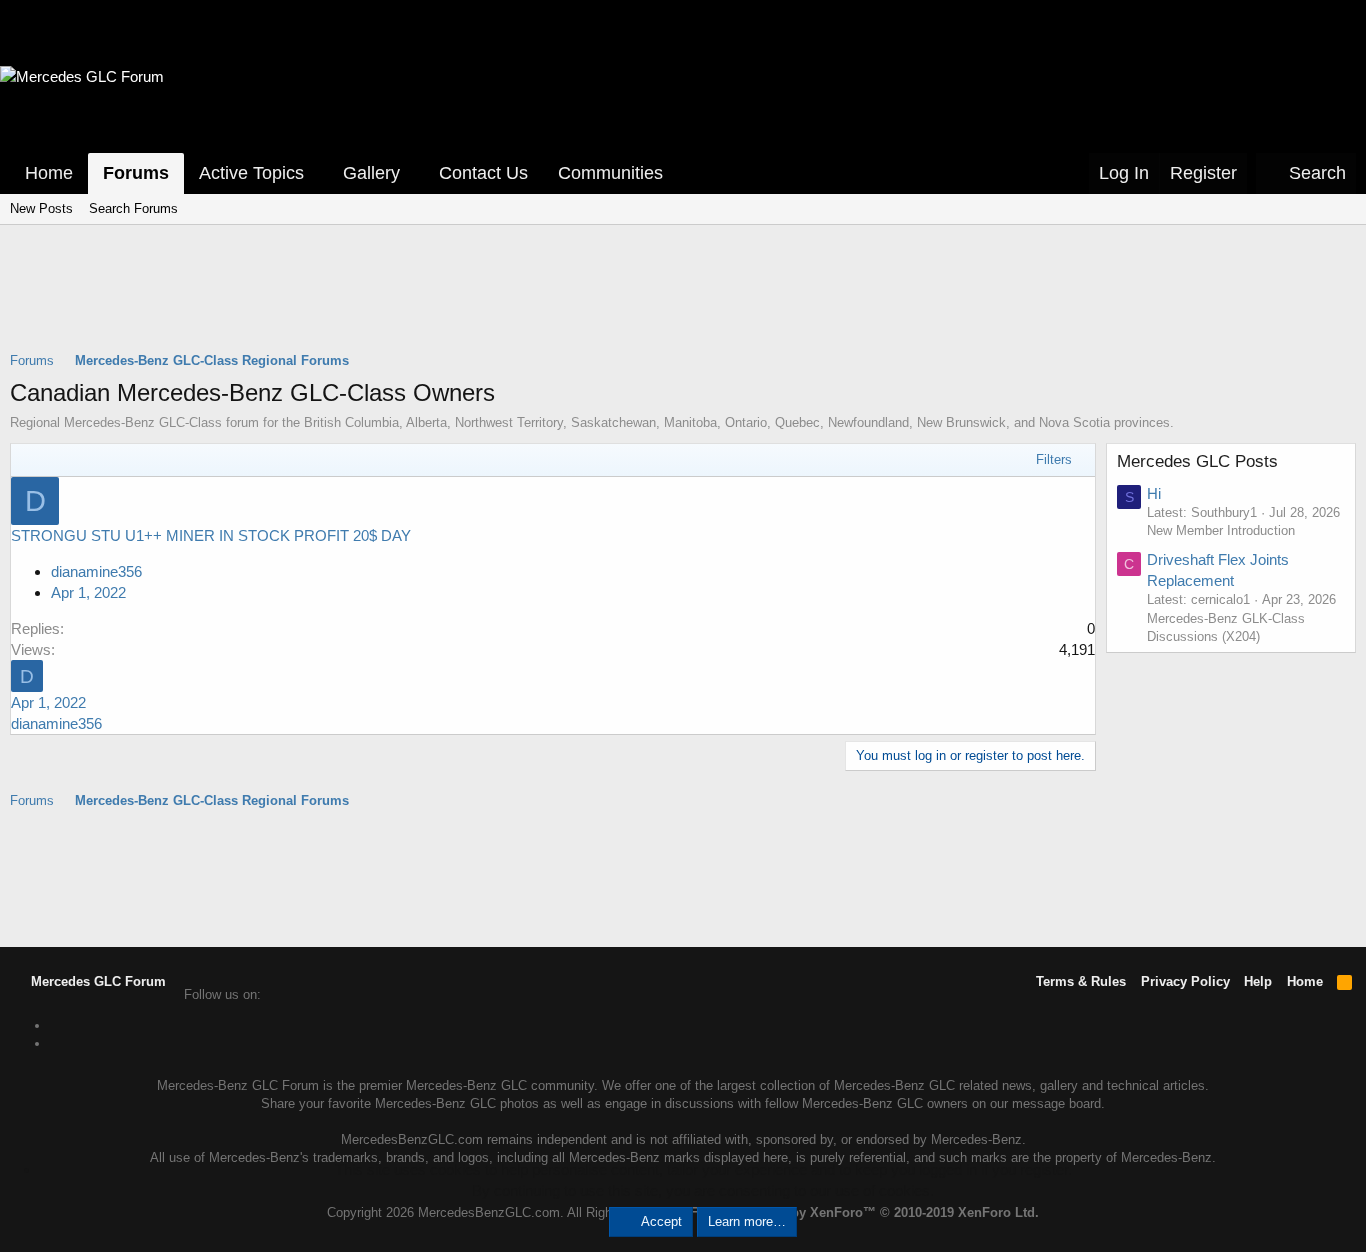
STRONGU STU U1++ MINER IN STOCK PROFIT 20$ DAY (211, 535)
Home (49, 173)
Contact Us (483, 173)
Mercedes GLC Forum (96, 981)
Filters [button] (1054, 459)
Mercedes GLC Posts (1197, 461)
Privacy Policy (1185, 981)
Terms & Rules (1081, 981)
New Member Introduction (1221, 530)
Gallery (371, 173)
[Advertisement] (683, 301)
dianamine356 (96, 571)
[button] (318, 173)
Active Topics (251, 173)
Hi (1154, 493)
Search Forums (133, 208)
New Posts (41, 208)
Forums (136, 173)
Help (1258, 981)
